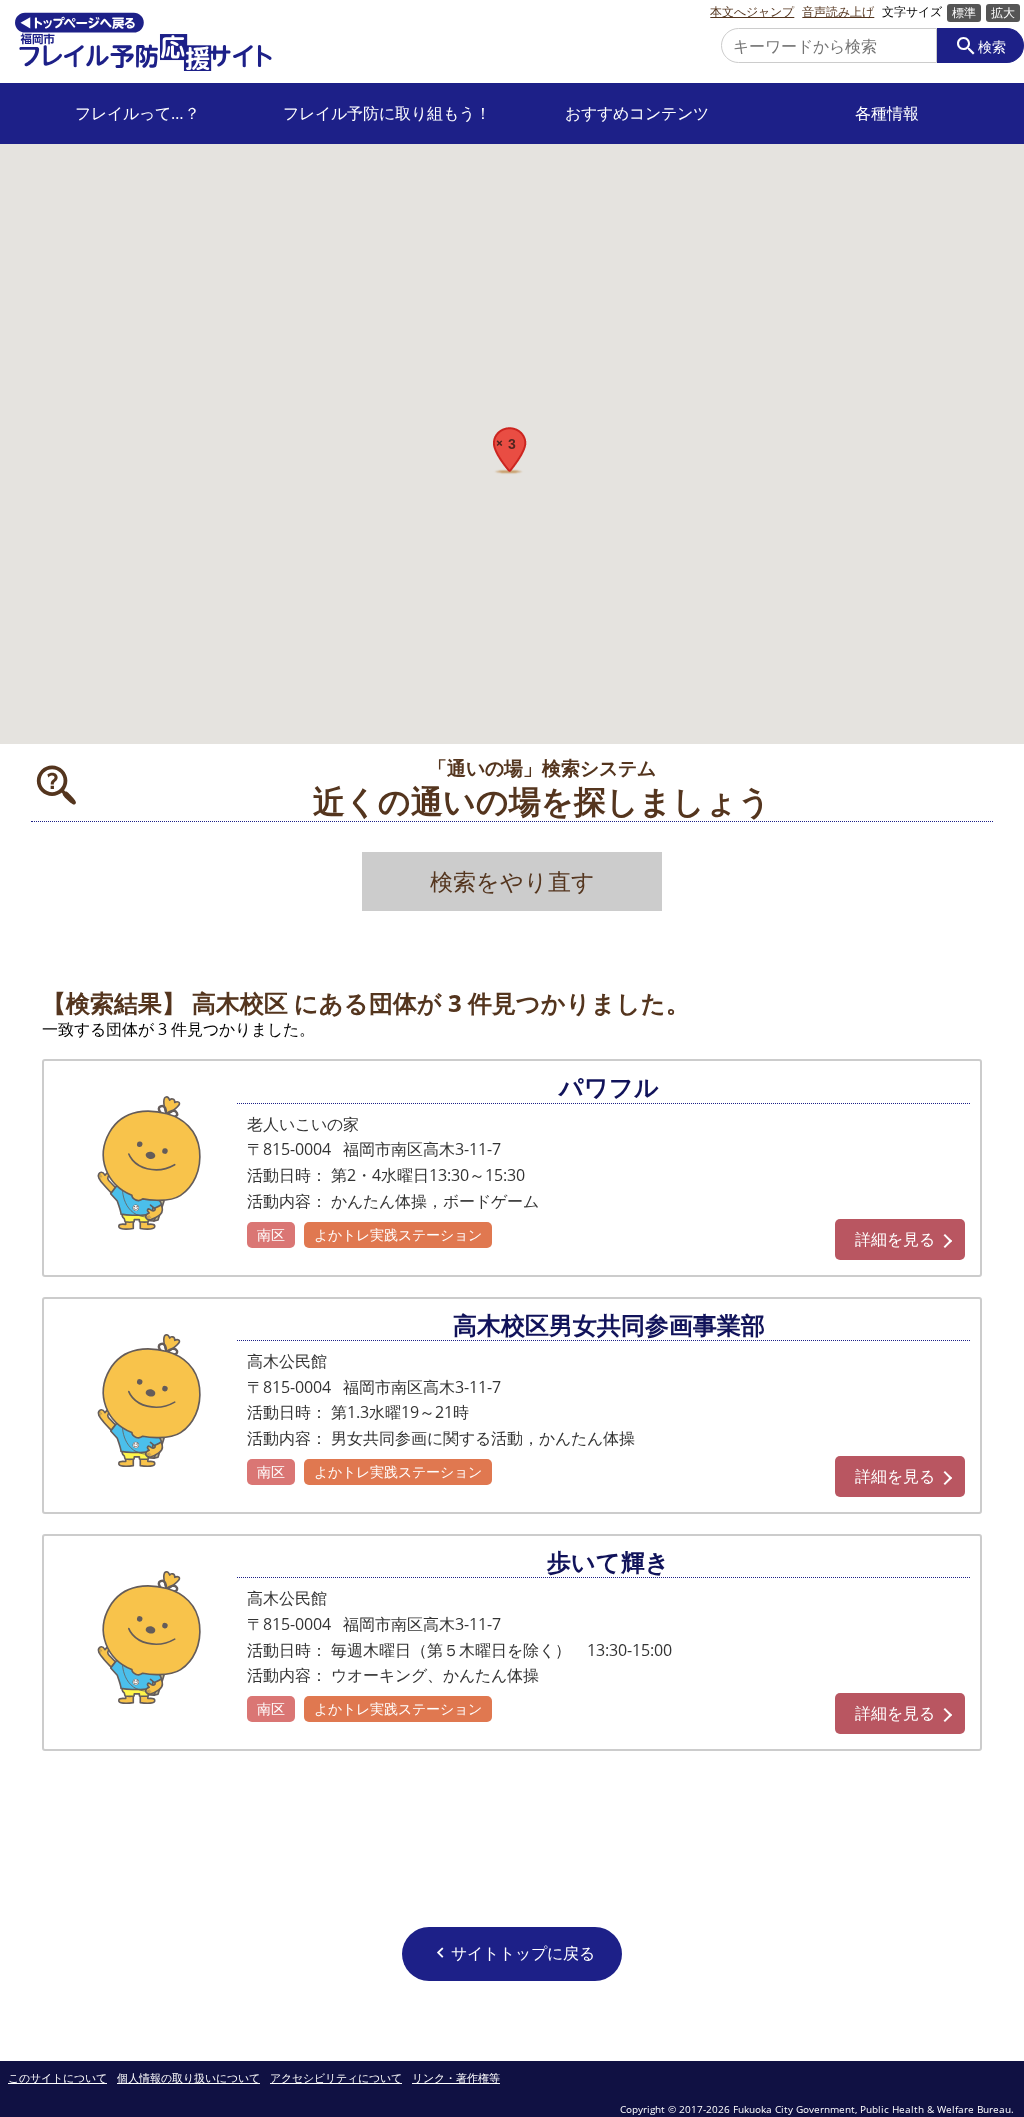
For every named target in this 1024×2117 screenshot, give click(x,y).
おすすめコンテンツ (637, 113)
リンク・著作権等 (456, 2078)
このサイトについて (57, 2078)
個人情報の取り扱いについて (188, 2078)
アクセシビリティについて (336, 2078)
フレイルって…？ (137, 113)
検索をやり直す (512, 881)
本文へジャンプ (752, 12)
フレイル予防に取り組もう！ (387, 113)
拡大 (1003, 12)
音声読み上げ (838, 12)
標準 (964, 12)
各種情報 (887, 113)
